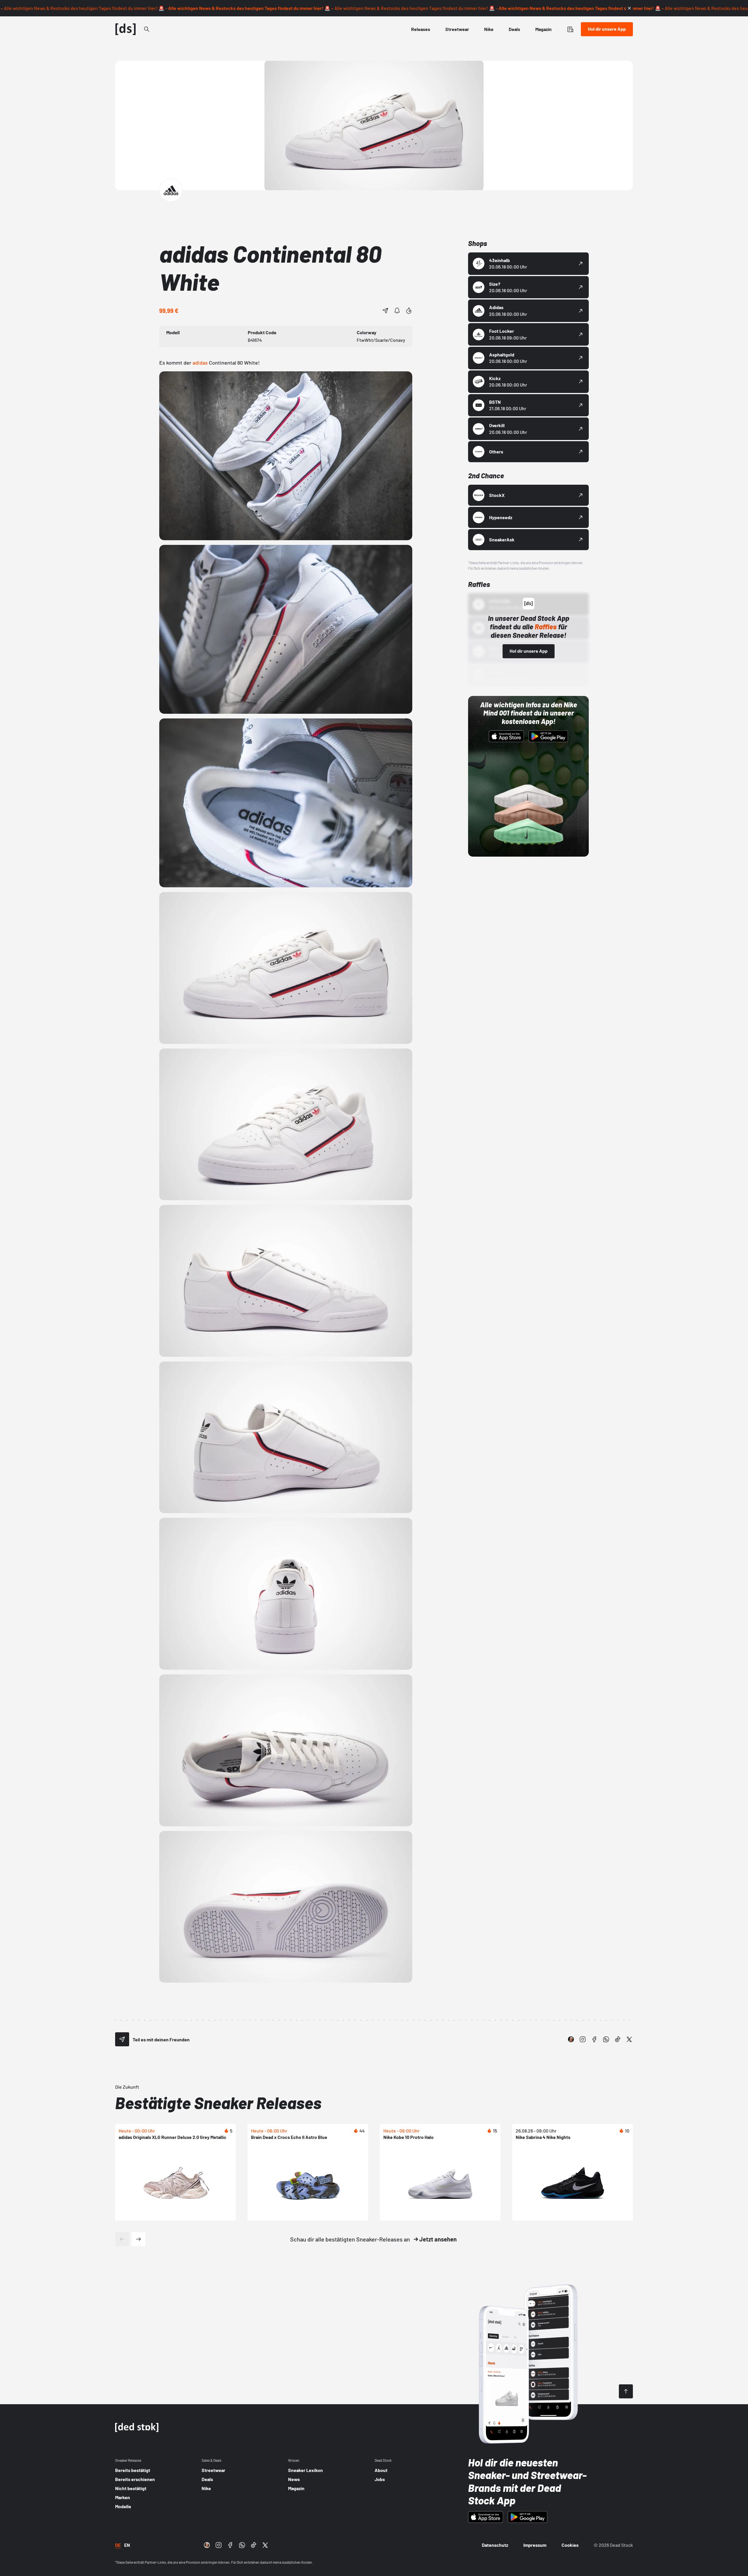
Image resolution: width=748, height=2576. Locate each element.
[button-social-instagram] (583, 2039)
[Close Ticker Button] (629, 8)
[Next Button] (138, 2239)
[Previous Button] (122, 2239)
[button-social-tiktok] (618, 2039)
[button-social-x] (629, 2039)
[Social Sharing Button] (122, 2039)
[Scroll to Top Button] (626, 2391)
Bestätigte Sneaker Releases (218, 2103)
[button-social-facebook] (594, 2039)
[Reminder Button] (397, 311)
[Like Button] (409, 311)
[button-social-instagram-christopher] (571, 2039)
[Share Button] (385, 311)
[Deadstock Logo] (126, 29)
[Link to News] (147, 29)
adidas (200, 363)
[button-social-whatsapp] (606, 2039)
